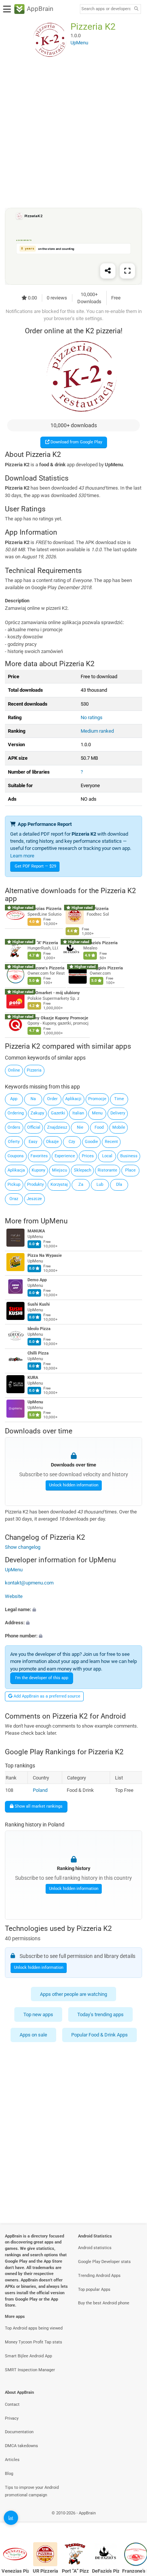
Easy (33, 1142)
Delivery (118, 1113)
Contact (12, 2404)
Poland (40, 1790)
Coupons (16, 1156)
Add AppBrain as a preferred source (46, 1696)
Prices (88, 1156)
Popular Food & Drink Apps (100, 2035)
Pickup (14, 1184)
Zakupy (37, 1113)
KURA (33, 1378)
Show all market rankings (38, 1806)
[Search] (136, 9)
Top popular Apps (94, 2290)
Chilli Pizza (38, 1354)
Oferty (14, 1142)
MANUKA (36, 1231)
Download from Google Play (76, 442)
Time (119, 1099)
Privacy (12, 2418)
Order (52, 1099)
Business (129, 1156)
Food (99, 1127)
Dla (119, 1184)
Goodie (91, 1142)
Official (34, 1127)
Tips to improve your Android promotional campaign (32, 2491)
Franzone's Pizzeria (46, 968)
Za (81, 1184)
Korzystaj (59, 1184)
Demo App (37, 1280)
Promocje (97, 1099)
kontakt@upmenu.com (29, 1583)
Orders (14, 1127)
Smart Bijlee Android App (28, 2356)
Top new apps (38, 2014)
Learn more (22, 856)
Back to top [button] (132, 2521)
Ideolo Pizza (39, 1329)
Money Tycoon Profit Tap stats (34, 2342)
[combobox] (106, 9)
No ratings (92, 717)
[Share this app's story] (108, 271)
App (14, 1099)
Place (130, 1170)
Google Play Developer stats (104, 2262)
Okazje (52, 1142)
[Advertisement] (73, 133)
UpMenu (54, 1221)
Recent (111, 1142)
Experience (65, 1156)
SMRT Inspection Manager (30, 2370)
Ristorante (107, 1170)
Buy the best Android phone (104, 2303)
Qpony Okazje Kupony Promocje (58, 1018)
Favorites (39, 1156)
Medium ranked (97, 731)
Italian (78, 1113)
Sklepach (83, 1170)
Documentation (19, 2432)
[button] (73, 1609)
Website (14, 1596)
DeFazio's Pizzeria (100, 943)
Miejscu (60, 1170)
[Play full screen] (127, 271)
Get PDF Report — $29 (35, 866)
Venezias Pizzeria (44, 909)
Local (107, 1156)
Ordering (16, 1113)
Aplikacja (16, 1170)
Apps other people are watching (73, 1994)
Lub (100, 1184)
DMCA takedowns (21, 2446)
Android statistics (95, 2248)
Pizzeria (34, 1070)
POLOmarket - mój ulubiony (54, 993)
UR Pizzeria (98, 909)
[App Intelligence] (11, 2518)
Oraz (14, 1199)
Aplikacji (73, 1099)
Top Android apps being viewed (34, 2328)
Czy (72, 1142)
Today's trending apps (100, 2014)
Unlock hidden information (74, 1485)
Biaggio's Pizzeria (106, 968)
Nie (80, 1127)
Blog (9, 2474)
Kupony (38, 1170)
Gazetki (58, 1113)
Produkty (35, 1184)
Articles (12, 2460)
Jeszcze (34, 1199)
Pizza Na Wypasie (45, 1256)
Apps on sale (33, 2035)
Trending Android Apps (99, 2276)
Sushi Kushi (39, 1305)
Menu (97, 1113)
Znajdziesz (57, 1127)
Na (33, 1099)
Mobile (119, 1127)
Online (14, 1070)
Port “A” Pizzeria (43, 943)
